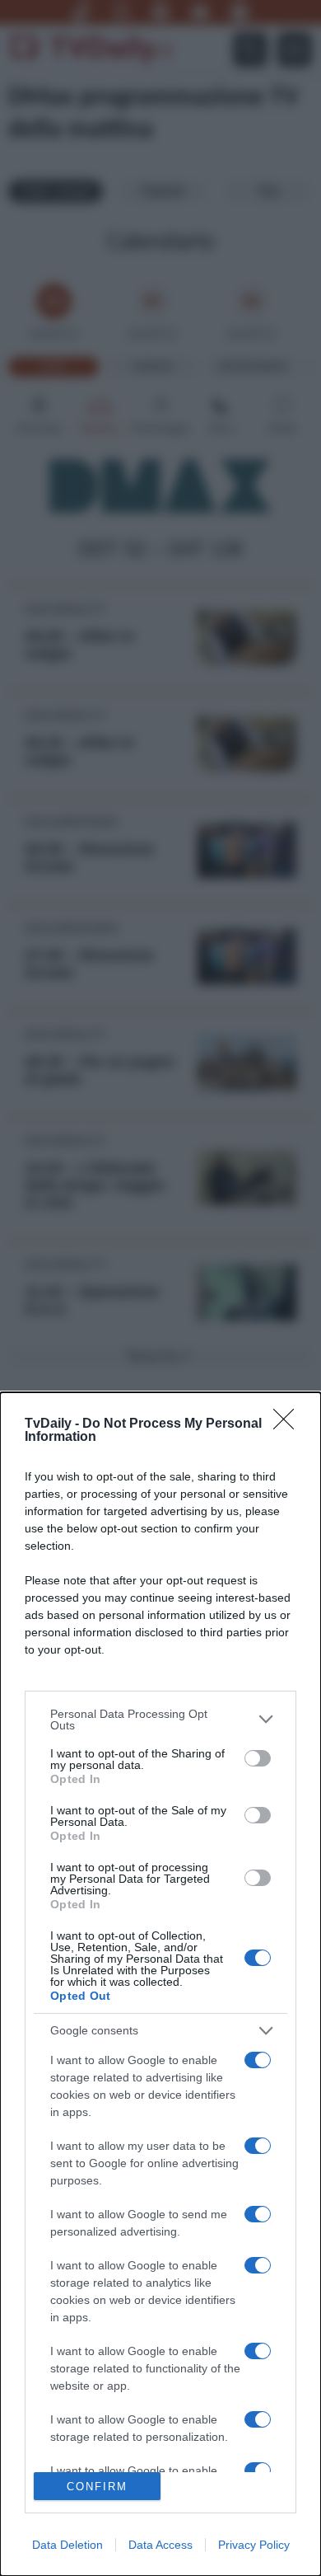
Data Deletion (67, 2545)
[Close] (289, 1424)
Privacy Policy (254, 2545)
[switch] (258, 1758)
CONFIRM (97, 2487)
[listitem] (160, 1720)
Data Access (160, 2545)
